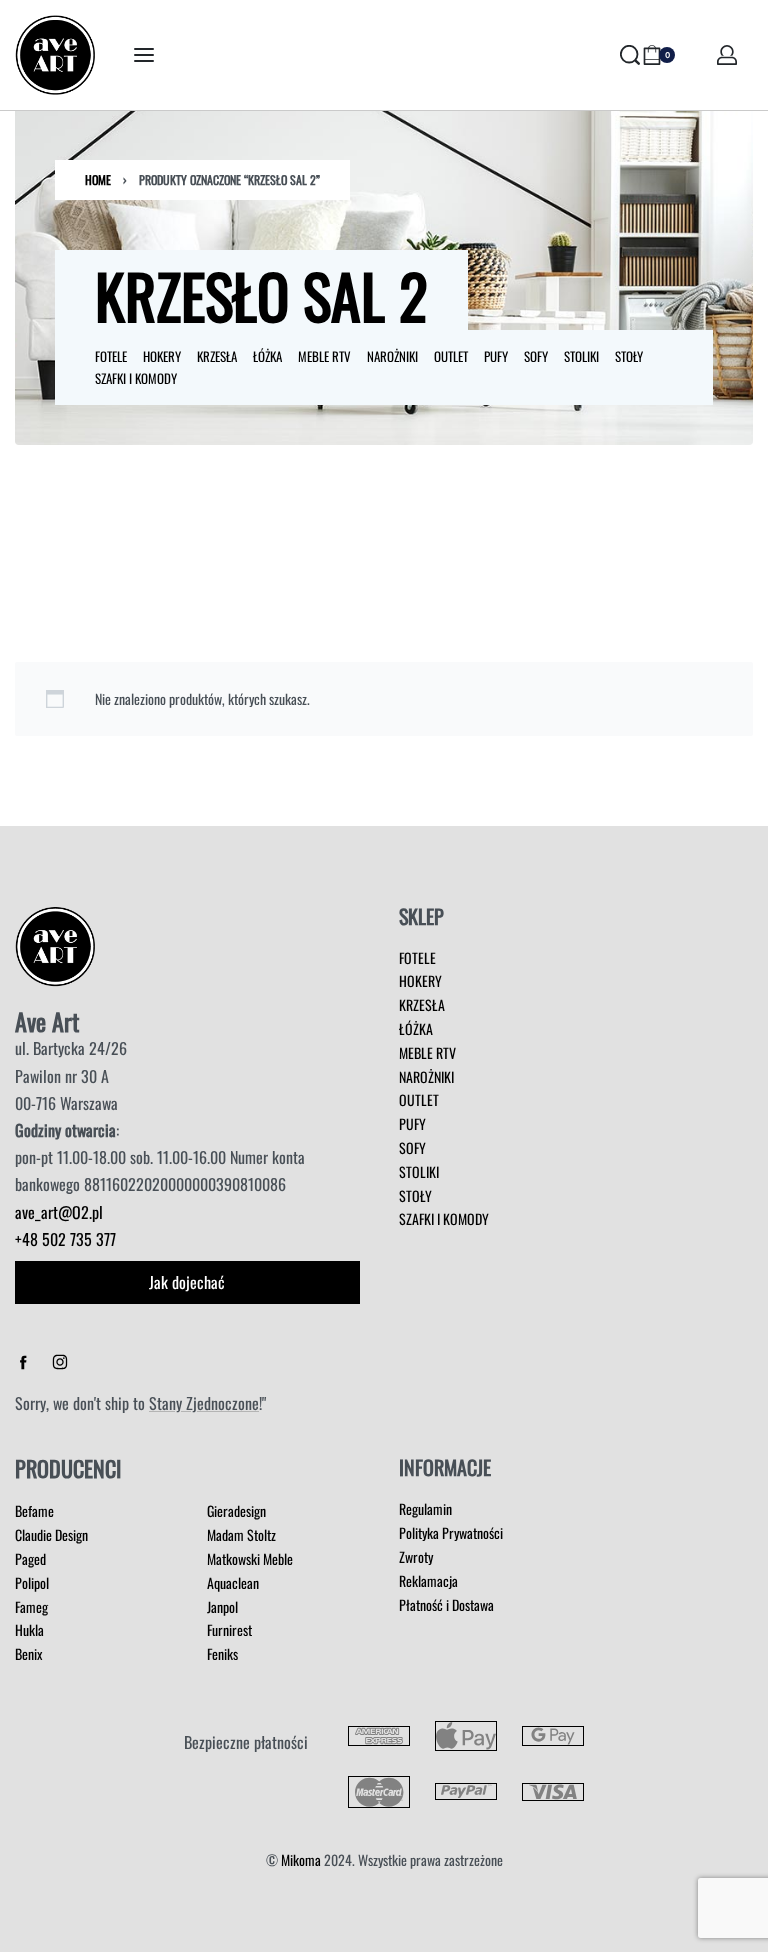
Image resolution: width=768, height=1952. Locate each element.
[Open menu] (144, 55)
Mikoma (301, 1859)
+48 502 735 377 (65, 1239)
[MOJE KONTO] (727, 55)
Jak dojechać (187, 1282)
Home (98, 179)
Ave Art (47, 1021)
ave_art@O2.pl (59, 1212)
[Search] (630, 55)
